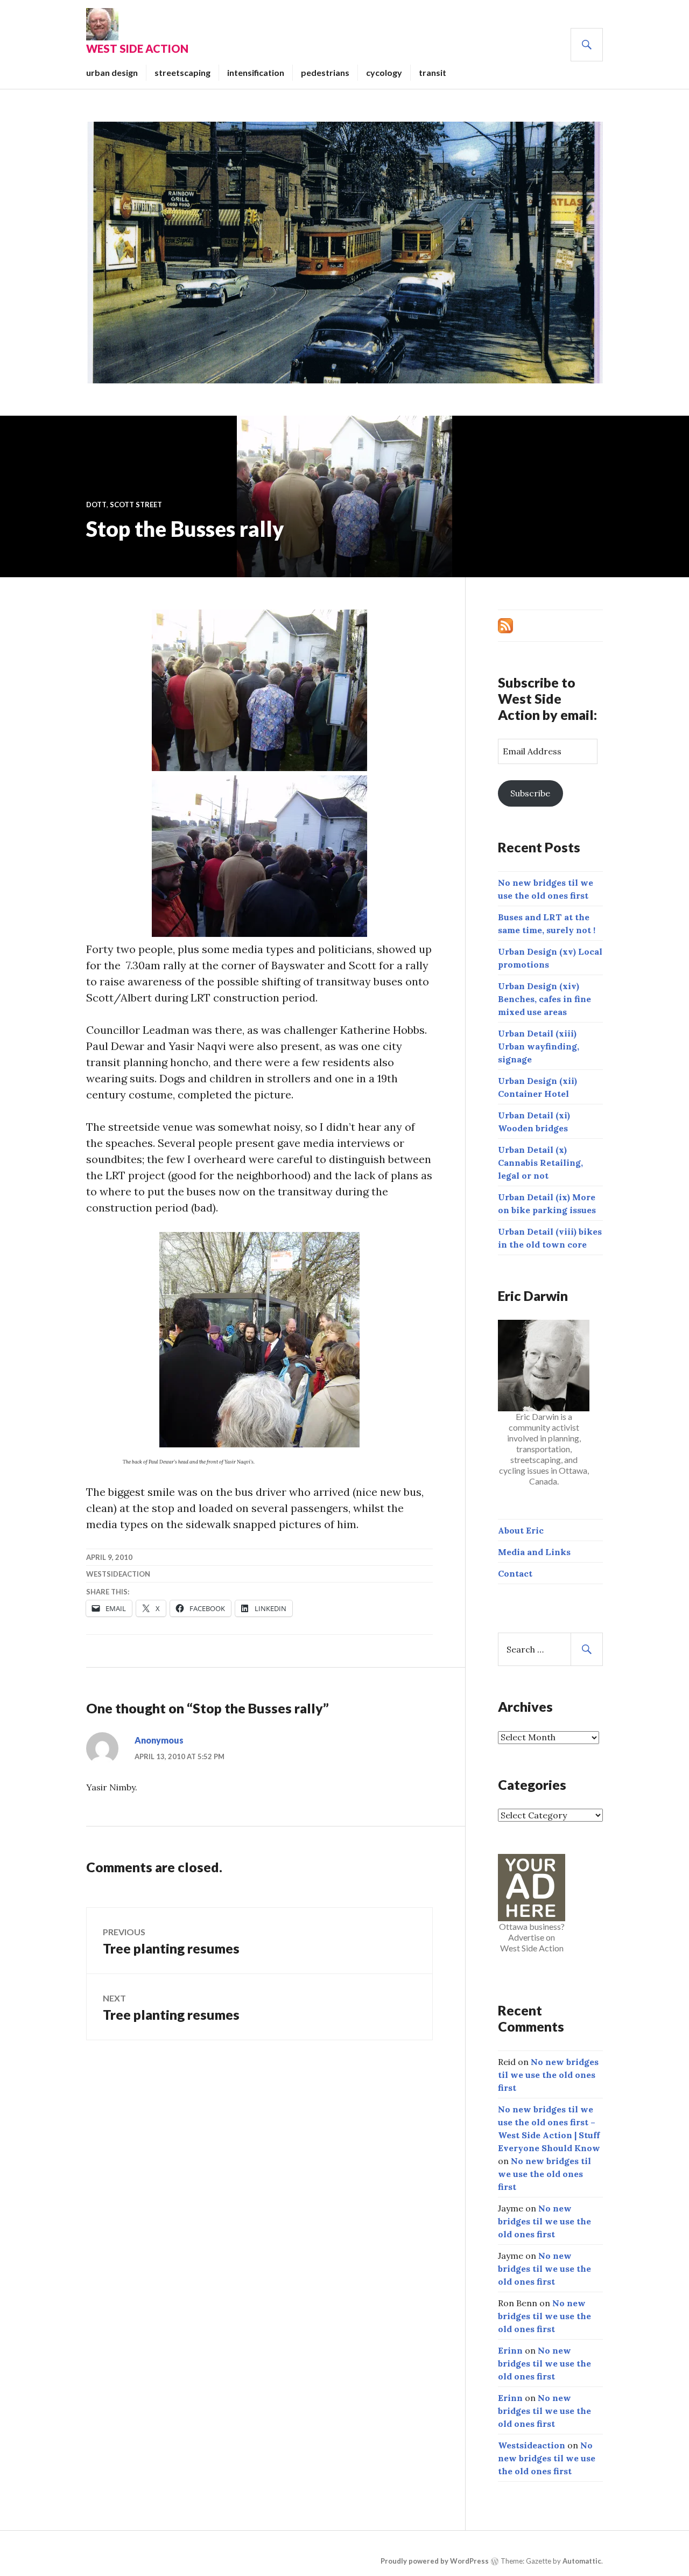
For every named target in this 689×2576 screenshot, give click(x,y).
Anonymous (159, 1740)
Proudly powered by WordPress (435, 2561)
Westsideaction (118, 1574)
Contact (515, 1573)
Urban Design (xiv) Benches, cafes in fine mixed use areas (544, 999)
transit (433, 72)
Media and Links (534, 1552)
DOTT (96, 505)
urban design (112, 72)
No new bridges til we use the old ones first (548, 2075)
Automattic (582, 2561)
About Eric (521, 1530)
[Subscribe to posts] (505, 625)
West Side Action (137, 48)
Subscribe (530, 793)
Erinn (510, 2350)
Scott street (136, 505)
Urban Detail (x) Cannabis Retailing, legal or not (540, 1163)
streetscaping (182, 72)
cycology (384, 72)
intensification (256, 72)
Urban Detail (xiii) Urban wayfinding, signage (539, 1046)
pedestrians (325, 72)
